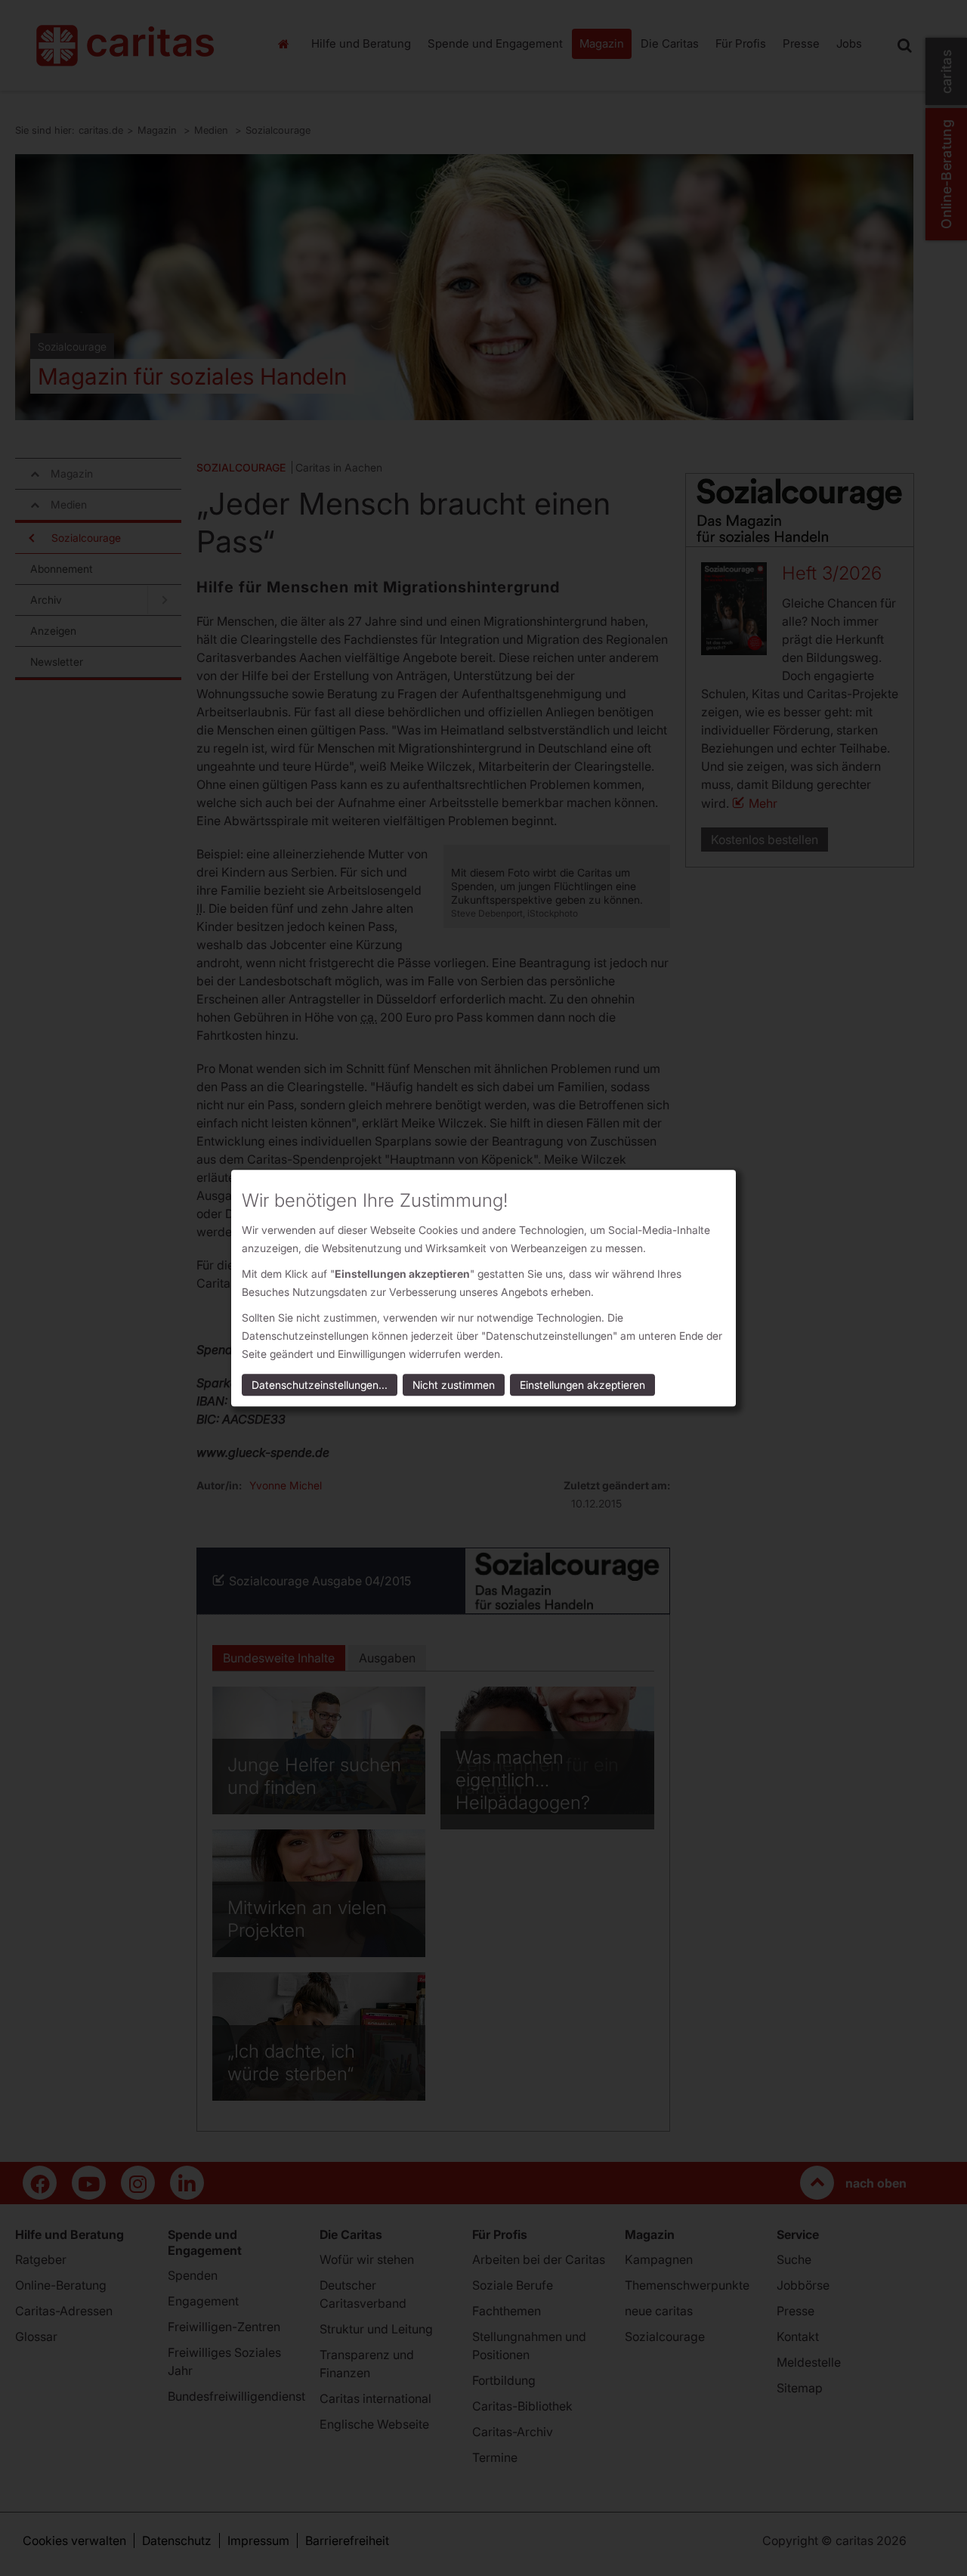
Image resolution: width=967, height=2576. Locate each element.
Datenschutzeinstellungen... (320, 1385)
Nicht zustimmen (454, 1385)
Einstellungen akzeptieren (582, 1385)
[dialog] (483, 1288)
